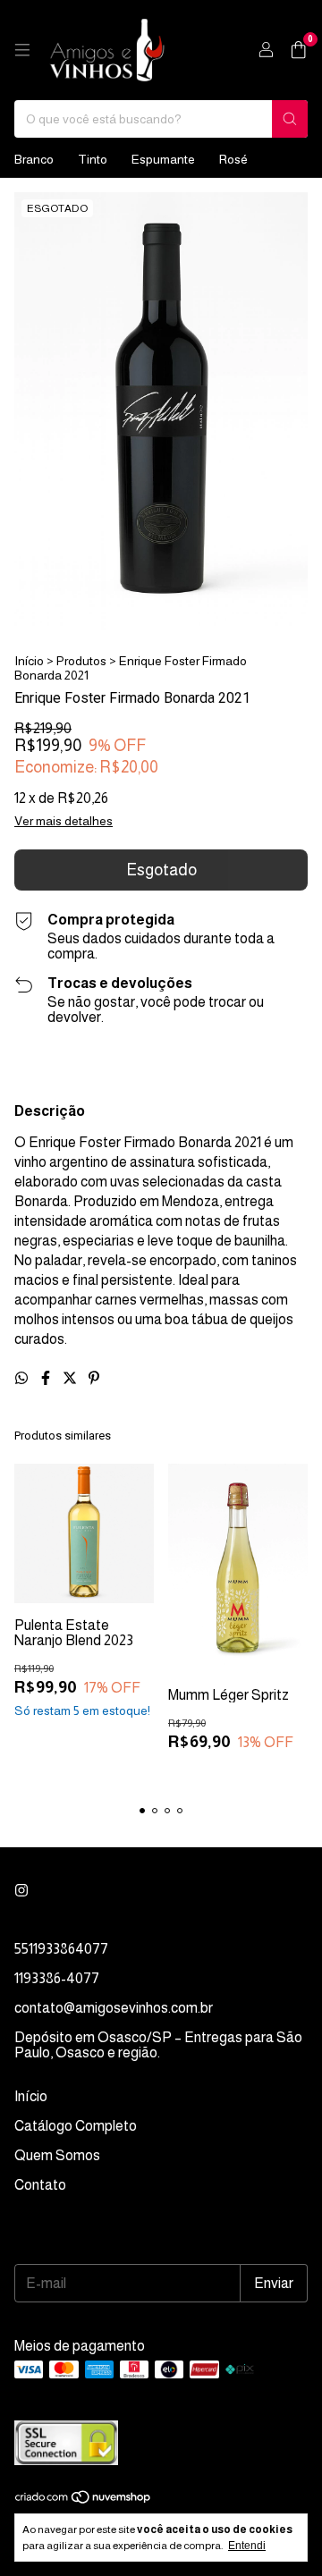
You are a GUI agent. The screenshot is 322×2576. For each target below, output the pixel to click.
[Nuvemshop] (84, 2500)
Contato (40, 2185)
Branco (34, 159)
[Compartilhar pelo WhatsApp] (23, 1378)
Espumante (163, 159)
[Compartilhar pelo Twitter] (71, 1378)
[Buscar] (290, 119)
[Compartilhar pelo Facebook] (47, 1378)
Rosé (233, 159)
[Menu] (22, 50)
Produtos (81, 661)
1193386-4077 (57, 1978)
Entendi (247, 2546)
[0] (298, 51)
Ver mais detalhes (64, 821)
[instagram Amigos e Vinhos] (21, 1891)
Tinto (93, 159)
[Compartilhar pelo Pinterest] (94, 1378)
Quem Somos (57, 2155)
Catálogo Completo (76, 2126)
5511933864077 (61, 1949)
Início (29, 661)
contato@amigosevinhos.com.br (114, 2008)
